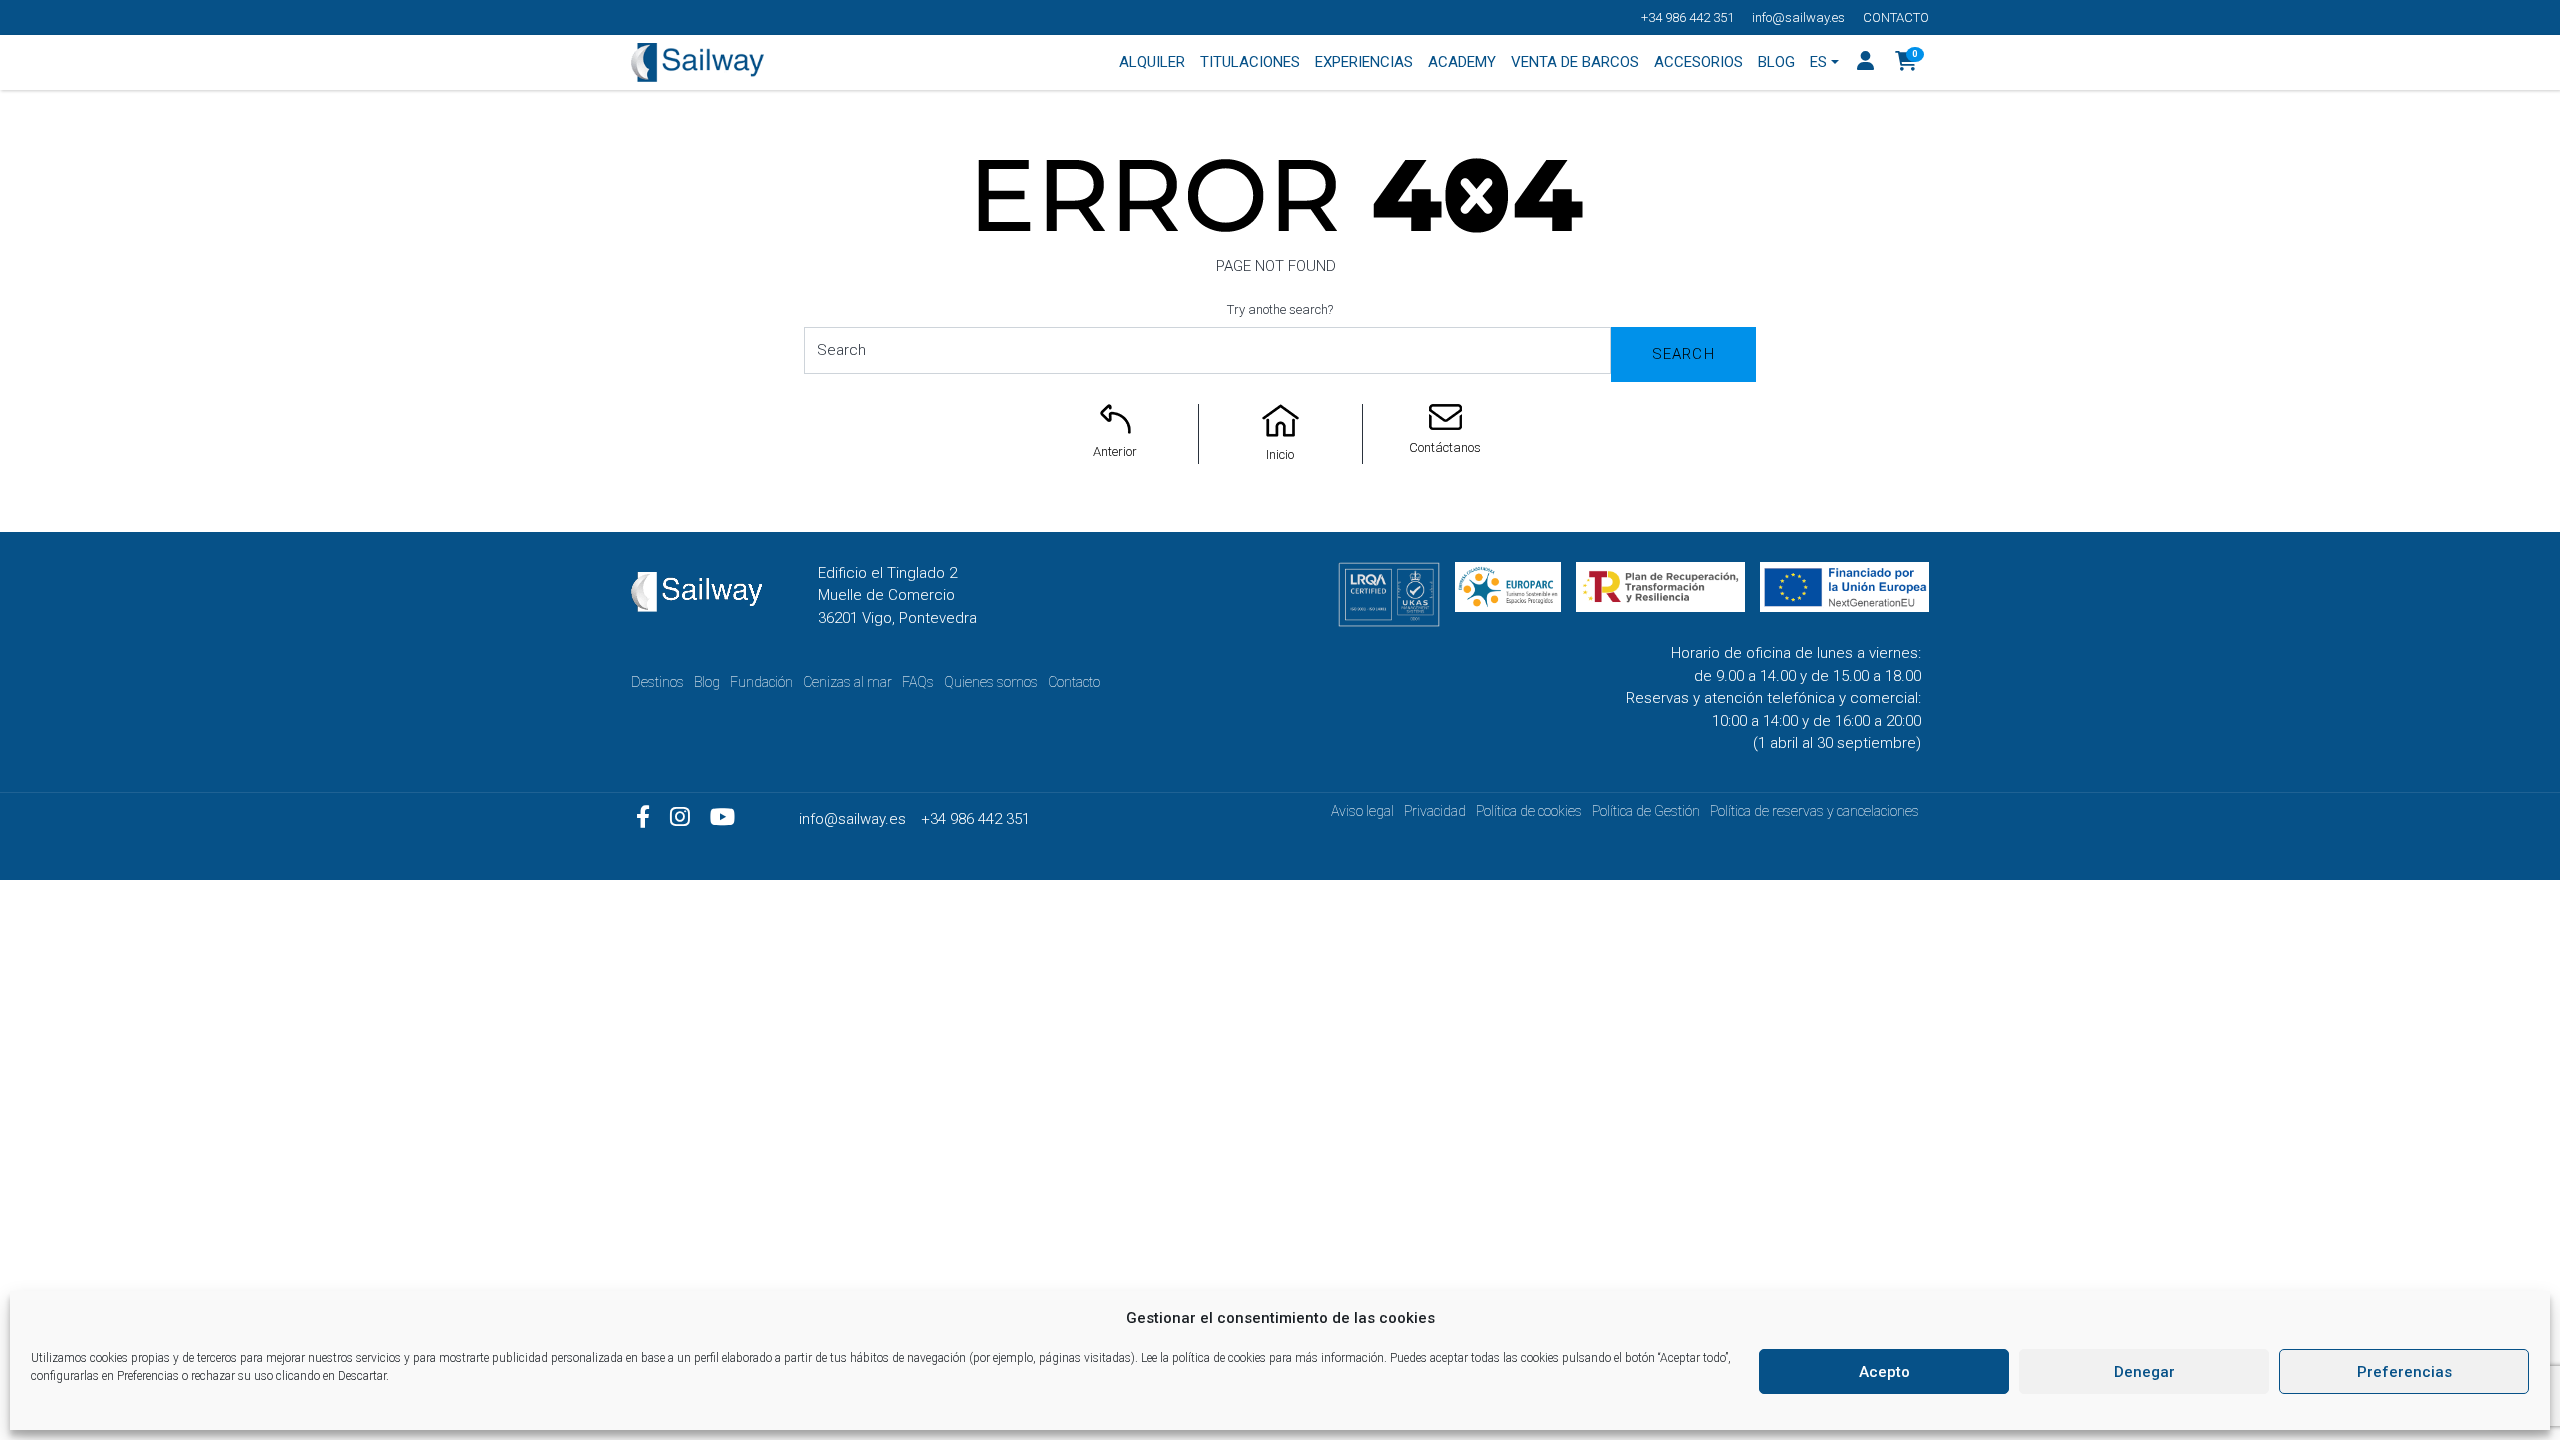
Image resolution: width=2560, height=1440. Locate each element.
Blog (707, 682)
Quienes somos (991, 682)
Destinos (657, 682)
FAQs (918, 682)
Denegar (2144, 1372)
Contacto (1896, 17)
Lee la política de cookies (1203, 1358)
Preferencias (2404, 1372)
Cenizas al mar (847, 682)
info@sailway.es (1798, 17)
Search (1683, 354)
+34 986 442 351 (1687, 17)
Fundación (761, 682)
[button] (1906, 63)
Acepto (1884, 1372)
